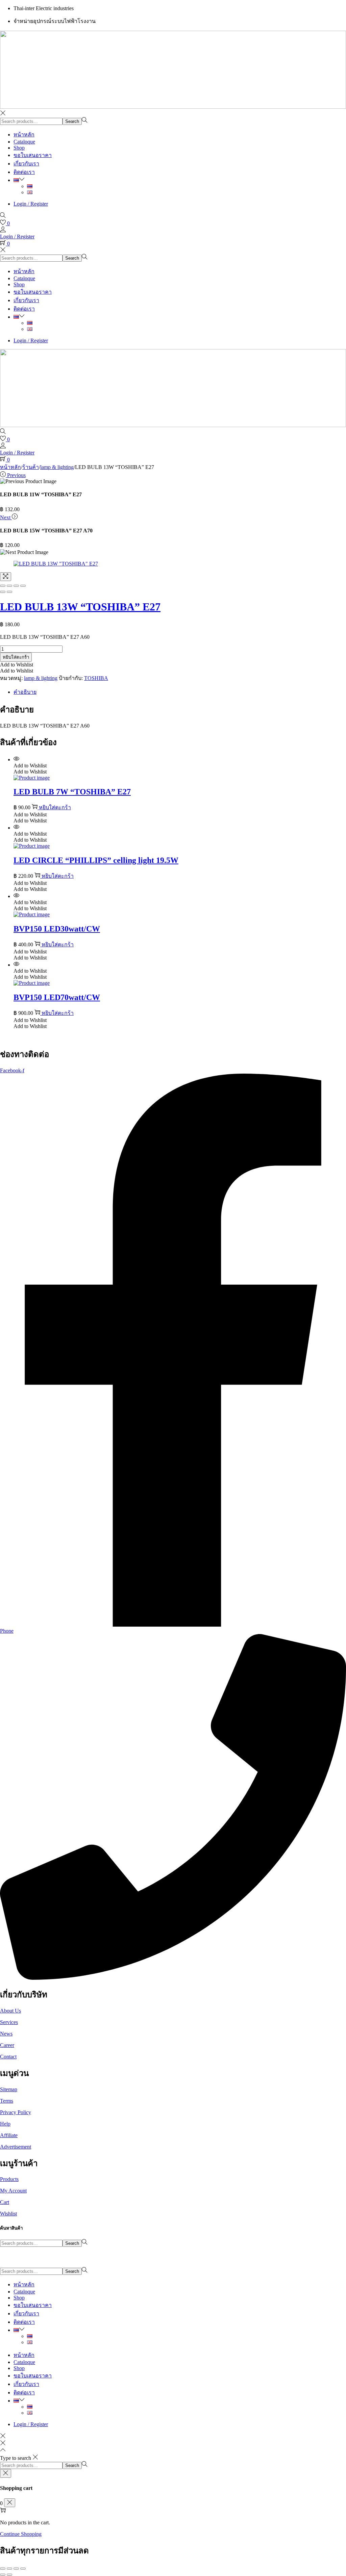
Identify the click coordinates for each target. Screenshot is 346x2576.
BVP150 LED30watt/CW (57, 929)
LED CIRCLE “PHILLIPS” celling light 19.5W (96, 860)
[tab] (180, 692)
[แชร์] (16, 2569)
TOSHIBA (96, 678)
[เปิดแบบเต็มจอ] (9, 2569)
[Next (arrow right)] (9, 592)
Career (7, 2045)
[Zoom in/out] (23, 586)
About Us (10, 2011)
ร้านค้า (31, 467)
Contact (8, 2057)
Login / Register (31, 204)
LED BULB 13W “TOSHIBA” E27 (80, 607)
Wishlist (8, 2214)
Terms (7, 2101)
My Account (13, 2191)
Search (72, 121)
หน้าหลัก (10, 467)
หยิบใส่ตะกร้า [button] (55, 807)
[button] (17, 665)
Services (9, 2022)
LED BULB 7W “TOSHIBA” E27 (72, 792)
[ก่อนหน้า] (3, 2575)
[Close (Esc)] (3, 586)
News (6, 2034)
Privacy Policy (16, 2112)
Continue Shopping (21, 2534)
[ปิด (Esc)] (23, 2569)
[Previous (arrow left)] (3, 592)
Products (9, 2179)
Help (5, 2124)
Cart (5, 2202)
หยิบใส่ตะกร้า (16, 657)
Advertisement (16, 2147)
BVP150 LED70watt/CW (57, 997)
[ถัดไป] (9, 2575)
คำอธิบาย (25, 692)
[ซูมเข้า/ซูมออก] (3, 2569)
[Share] (9, 586)
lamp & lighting (57, 467)
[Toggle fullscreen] (16, 586)
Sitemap (9, 2089)
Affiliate (9, 2135)
